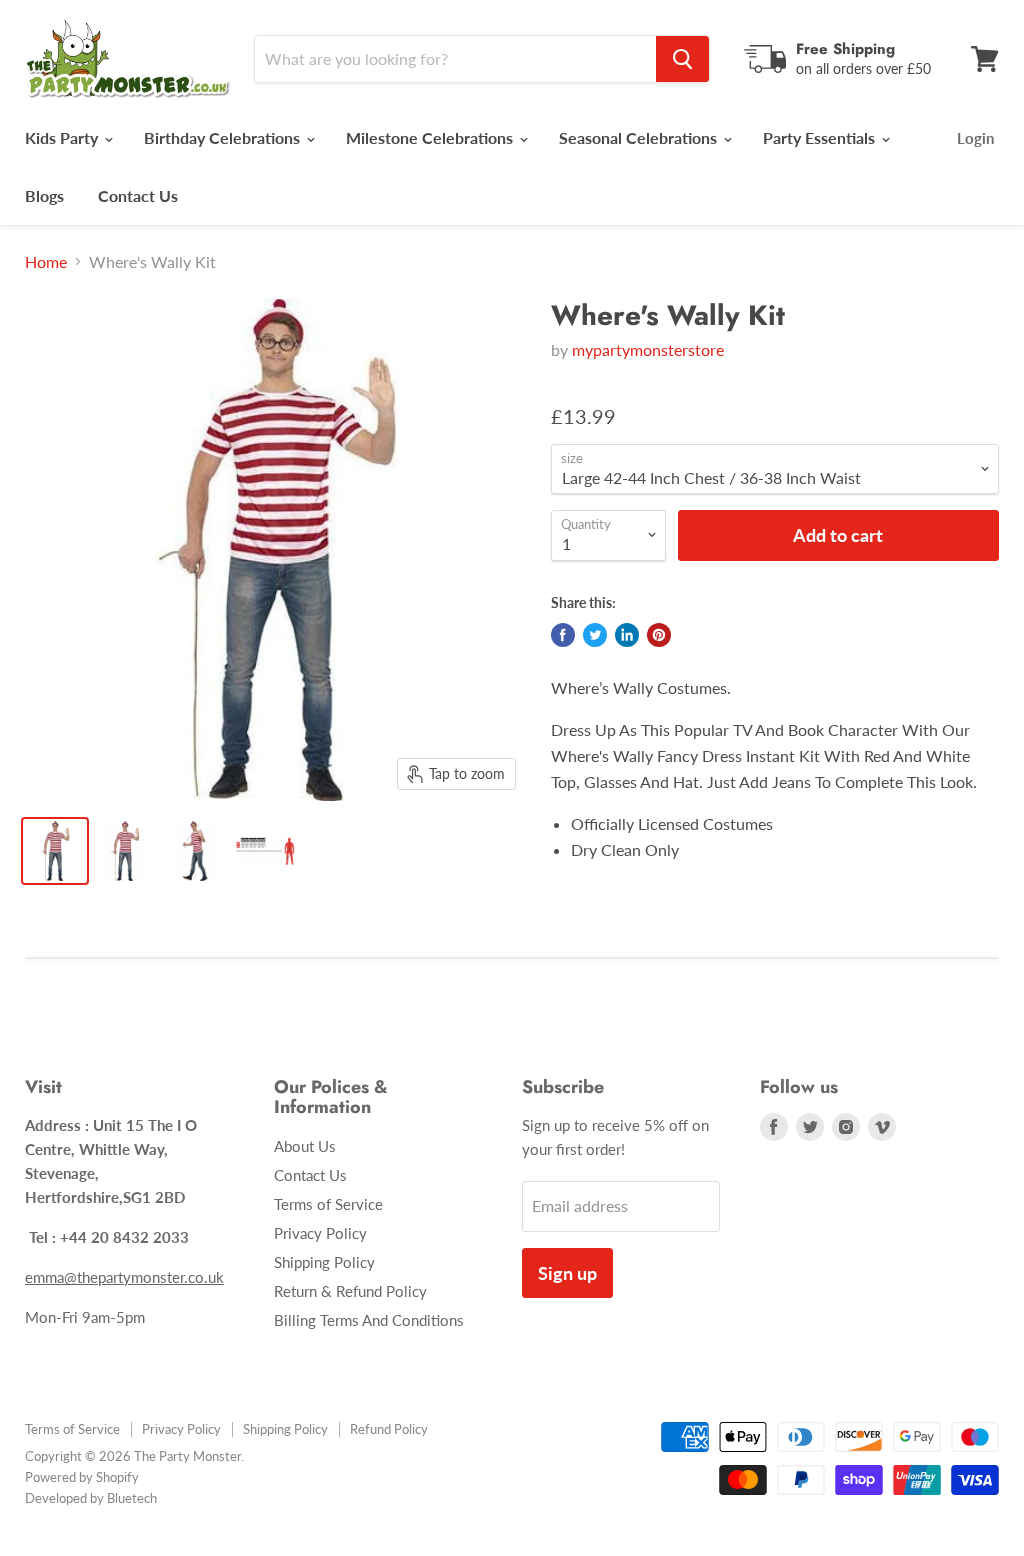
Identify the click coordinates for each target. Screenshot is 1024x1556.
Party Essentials (821, 137)
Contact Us (138, 195)
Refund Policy (389, 1429)
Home (46, 262)
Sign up (567, 1273)
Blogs (44, 195)
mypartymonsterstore (648, 349)
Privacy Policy (320, 1233)
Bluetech (132, 1498)
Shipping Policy (324, 1262)
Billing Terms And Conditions (369, 1320)
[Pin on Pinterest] (659, 635)
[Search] (682, 59)
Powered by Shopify (82, 1477)
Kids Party (63, 137)
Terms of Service (328, 1204)
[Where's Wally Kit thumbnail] (55, 851)
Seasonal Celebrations (640, 137)
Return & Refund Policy (350, 1291)
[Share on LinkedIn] (627, 635)
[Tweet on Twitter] (595, 635)
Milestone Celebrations (431, 137)
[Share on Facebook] (563, 635)
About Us (305, 1146)
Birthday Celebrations (224, 137)
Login (975, 138)
